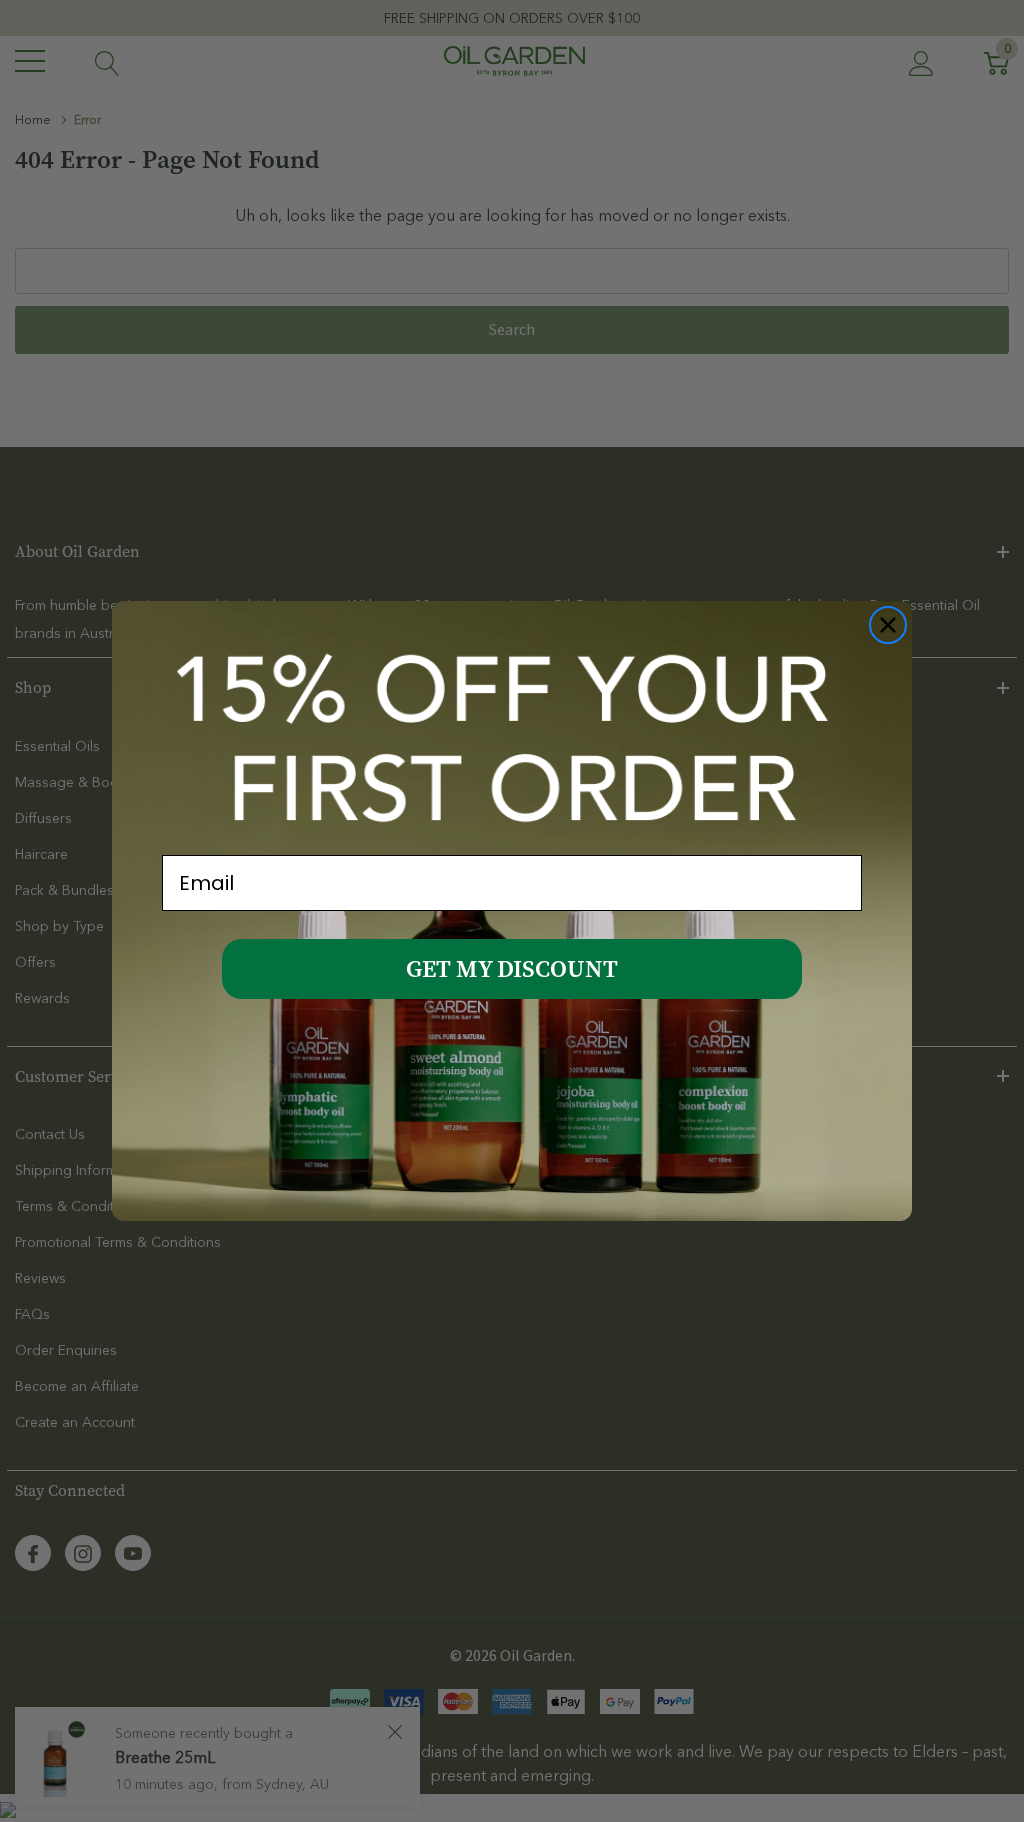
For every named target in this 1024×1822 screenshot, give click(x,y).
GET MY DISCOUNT (512, 969)
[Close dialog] (888, 625)
